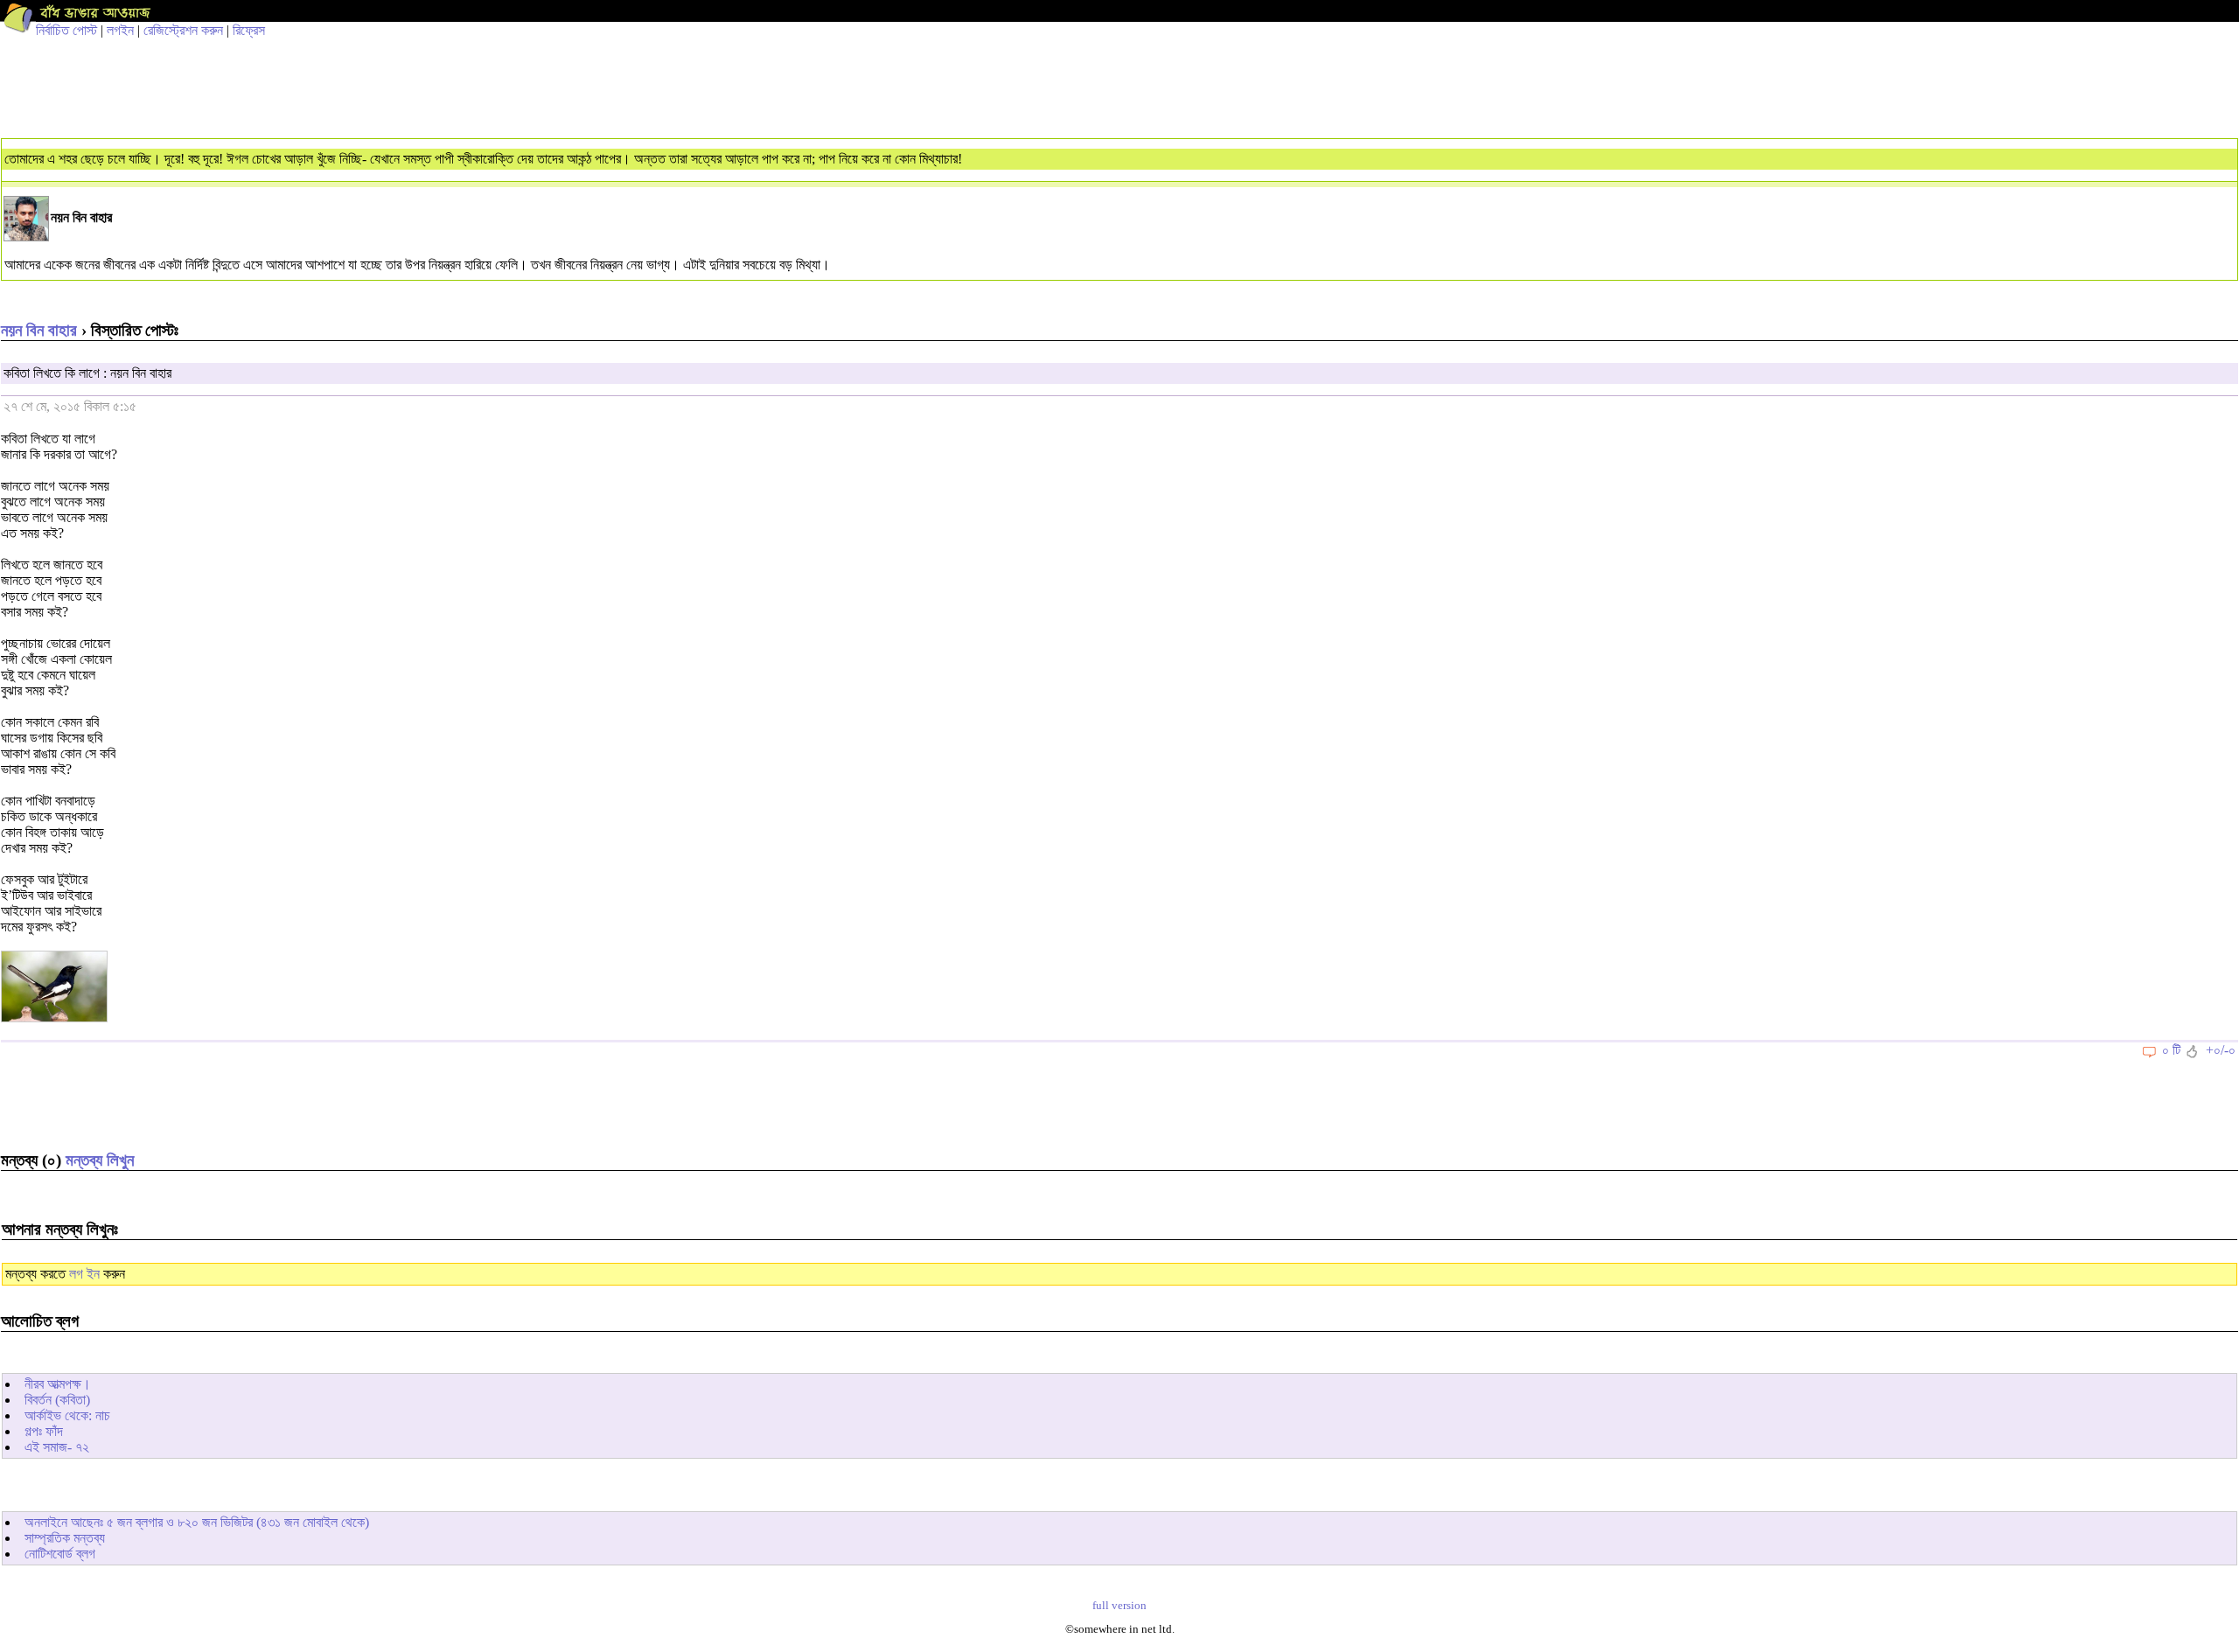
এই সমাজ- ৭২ (57, 1447)
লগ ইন (84, 1274)
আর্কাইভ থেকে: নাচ (67, 1415)
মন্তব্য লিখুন (100, 1160)
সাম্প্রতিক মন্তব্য (65, 1538)
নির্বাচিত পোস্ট (66, 30)
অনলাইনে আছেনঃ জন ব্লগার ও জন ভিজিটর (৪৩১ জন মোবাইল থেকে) (197, 1522)
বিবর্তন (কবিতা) (57, 1400)
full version (1119, 1606)
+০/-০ (2221, 1050)
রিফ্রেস (249, 30)
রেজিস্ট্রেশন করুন (183, 30)
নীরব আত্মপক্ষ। (58, 1384)
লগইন (120, 30)
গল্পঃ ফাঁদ (44, 1431)
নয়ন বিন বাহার (39, 330)
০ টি (2171, 1050)
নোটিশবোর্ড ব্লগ (60, 1554)
